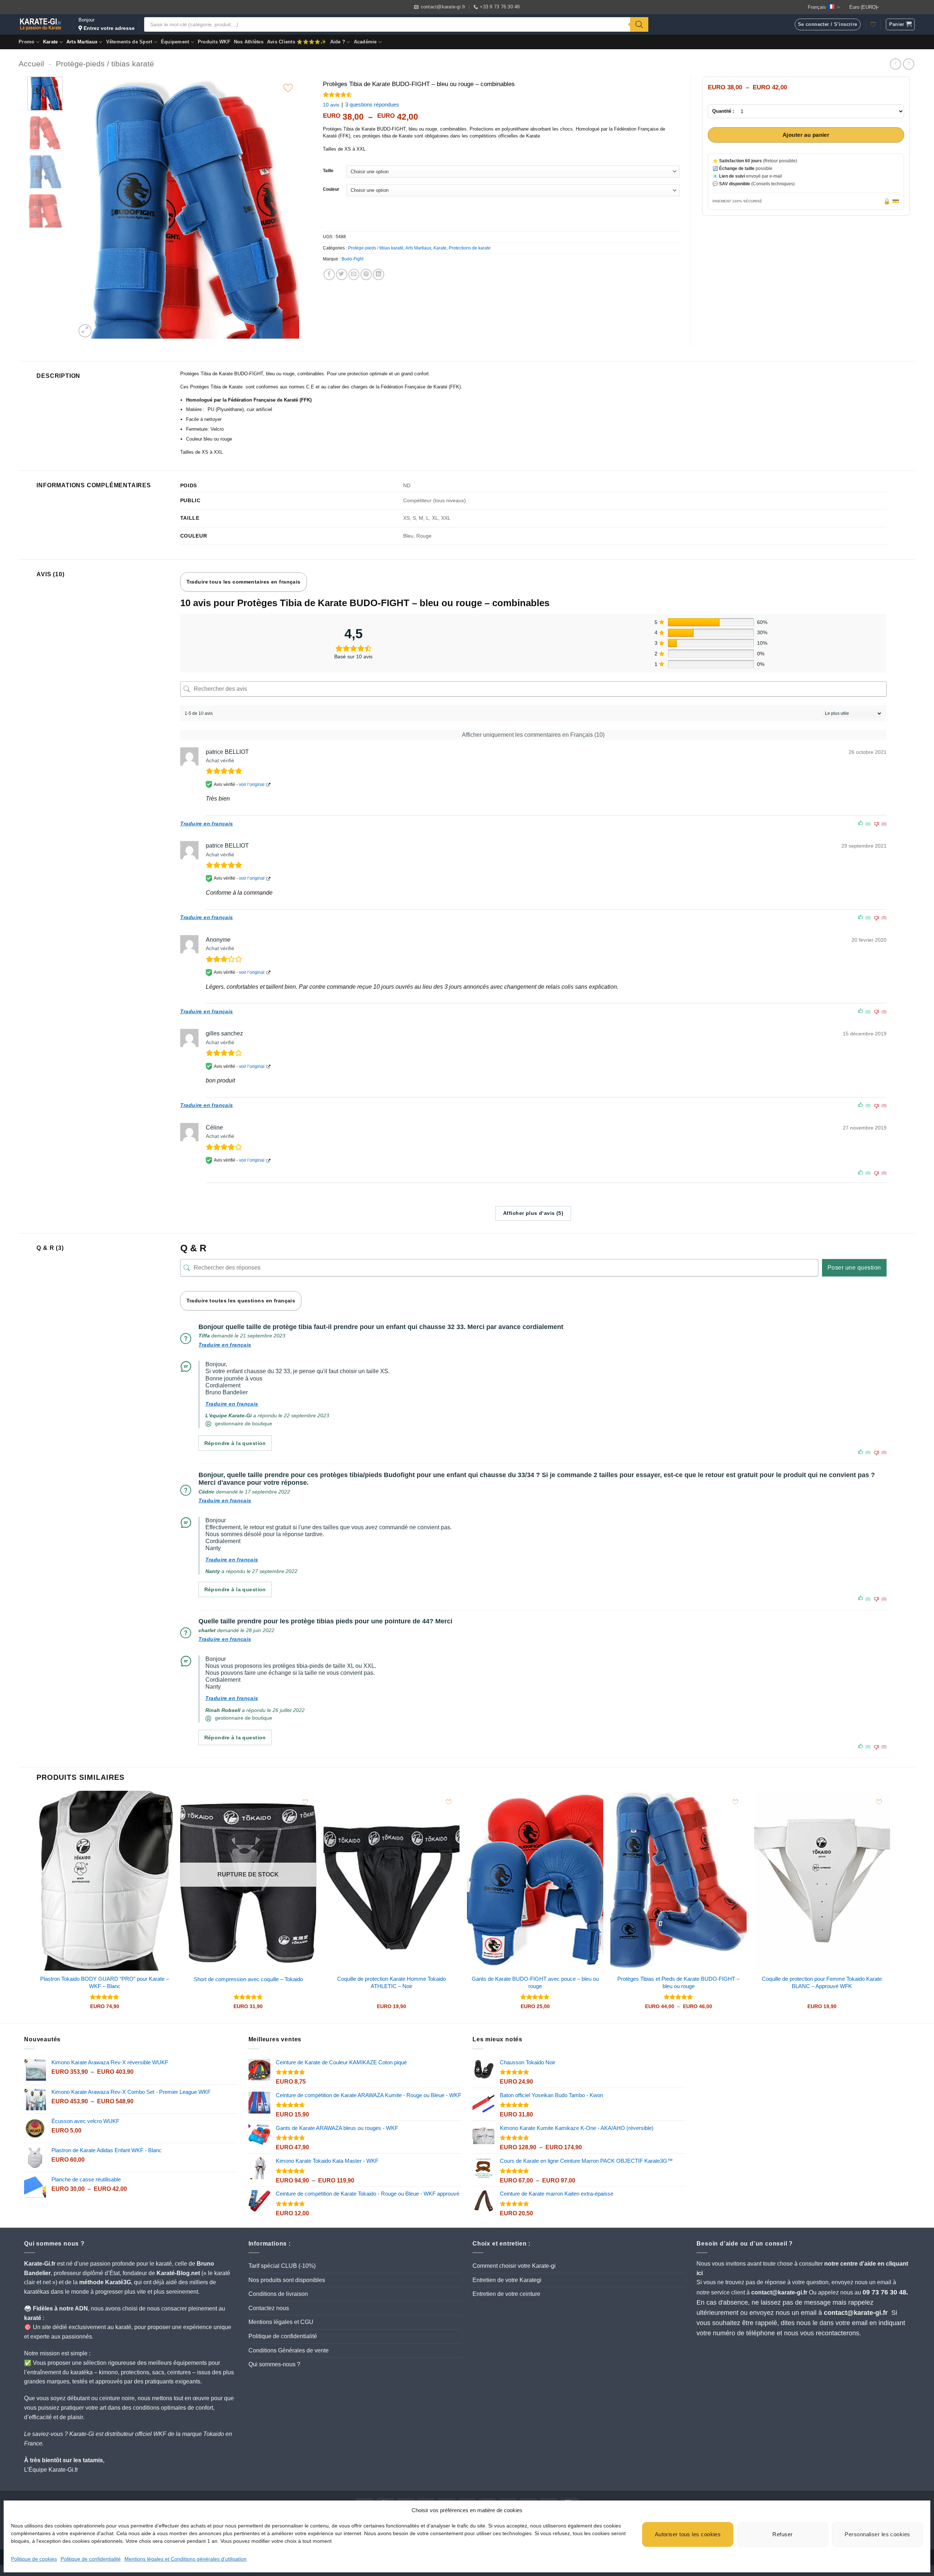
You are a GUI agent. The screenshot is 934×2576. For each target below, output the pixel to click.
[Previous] (89, 208)
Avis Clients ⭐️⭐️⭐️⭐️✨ (297, 42)
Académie (365, 42)
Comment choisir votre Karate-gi (514, 2266)
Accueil (31, 64)
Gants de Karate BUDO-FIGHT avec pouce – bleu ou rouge (535, 1982)
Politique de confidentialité (91, 2559)
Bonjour (107, 24)
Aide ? (338, 42)
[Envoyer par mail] (354, 274)
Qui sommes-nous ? (274, 2364)
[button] (900, 24)
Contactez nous (269, 2308)
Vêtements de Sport (129, 42)
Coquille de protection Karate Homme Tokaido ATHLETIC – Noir (391, 1982)
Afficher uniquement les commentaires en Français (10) (533, 735)
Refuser (782, 2534)
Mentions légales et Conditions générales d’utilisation (186, 2559)
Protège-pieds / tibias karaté (105, 64)
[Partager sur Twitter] (342, 274)
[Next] (285, 208)
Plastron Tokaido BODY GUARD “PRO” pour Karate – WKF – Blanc (105, 1982)
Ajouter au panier (806, 135)
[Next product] (896, 64)
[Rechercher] (639, 24)
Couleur (331, 189)
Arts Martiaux (82, 42)
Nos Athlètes (249, 42)
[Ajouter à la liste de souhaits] (288, 88)
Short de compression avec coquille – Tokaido (248, 1979)
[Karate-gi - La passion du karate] (40, 24)
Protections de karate (470, 248)
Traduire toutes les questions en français (241, 1301)
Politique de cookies (34, 2559)
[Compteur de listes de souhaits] (873, 24)
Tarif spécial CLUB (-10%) (282, 2266)
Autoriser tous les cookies (688, 2534)
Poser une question (854, 1268)
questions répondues (372, 104)
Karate (51, 42)
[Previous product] (909, 64)
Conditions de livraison (278, 2294)
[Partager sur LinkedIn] (379, 274)
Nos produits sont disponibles (287, 2280)
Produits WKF (214, 42)
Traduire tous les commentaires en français (244, 582)
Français (817, 7)
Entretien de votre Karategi (507, 2280)
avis (331, 105)
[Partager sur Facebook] (329, 274)
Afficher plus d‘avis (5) (533, 1213)
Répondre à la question (235, 1443)
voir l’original (252, 785)
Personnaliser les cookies (877, 2534)
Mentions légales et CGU (281, 2322)
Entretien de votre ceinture (506, 2294)
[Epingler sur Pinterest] (366, 274)
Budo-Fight (352, 259)
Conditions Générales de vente (289, 2350)
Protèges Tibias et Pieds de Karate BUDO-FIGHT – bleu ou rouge (678, 1982)
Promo (26, 42)
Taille (328, 171)
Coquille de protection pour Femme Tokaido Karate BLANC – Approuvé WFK (822, 1982)
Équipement (175, 42)
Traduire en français (207, 824)
